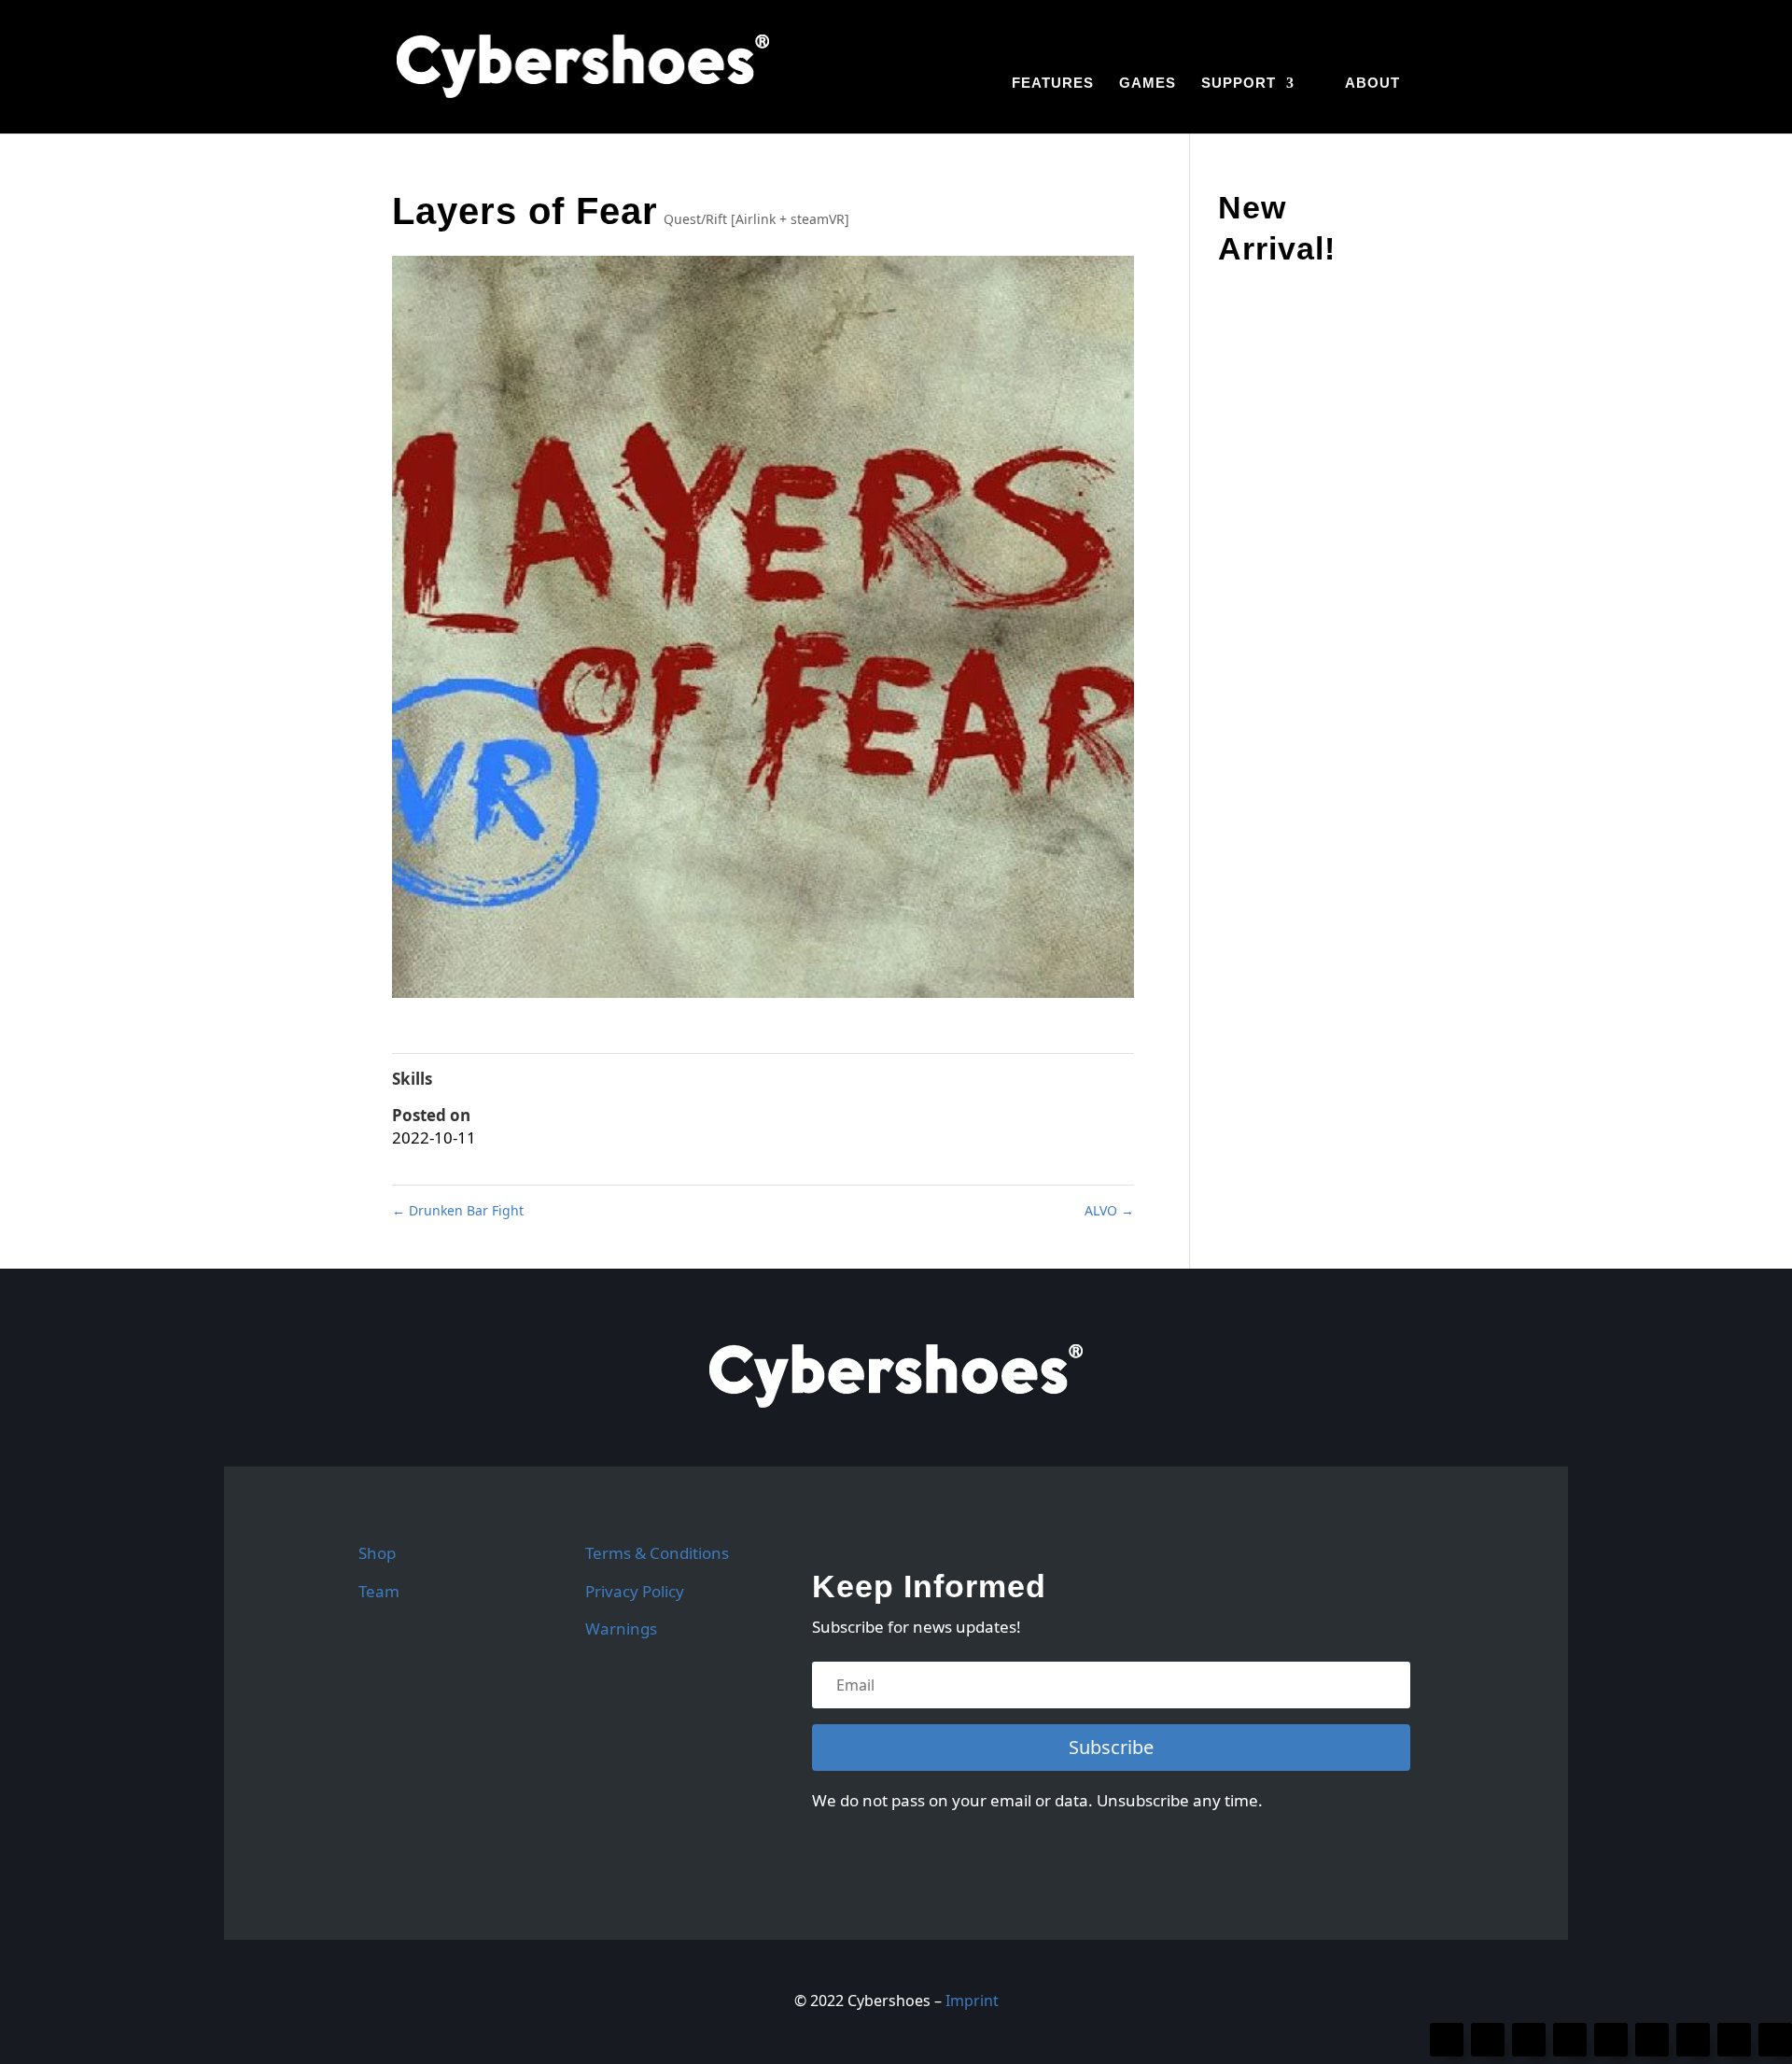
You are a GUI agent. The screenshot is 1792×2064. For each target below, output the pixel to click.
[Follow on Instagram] (1570, 2040)
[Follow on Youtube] (1611, 2040)
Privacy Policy (635, 1591)
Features (1053, 84)
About (1372, 84)
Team (379, 1591)
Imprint (972, 2001)
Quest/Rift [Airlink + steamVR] (756, 219)
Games (1148, 84)
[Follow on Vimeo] (1693, 2040)
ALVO (1109, 1210)
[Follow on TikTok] (1652, 2040)
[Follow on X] (1488, 2040)
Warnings (621, 1629)
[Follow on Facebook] (1447, 2040)
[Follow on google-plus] (1775, 2040)
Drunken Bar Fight (458, 1210)
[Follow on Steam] (1734, 2040)
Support (1239, 84)
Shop (377, 1553)
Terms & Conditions (657, 1553)
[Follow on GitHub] (1529, 2040)
